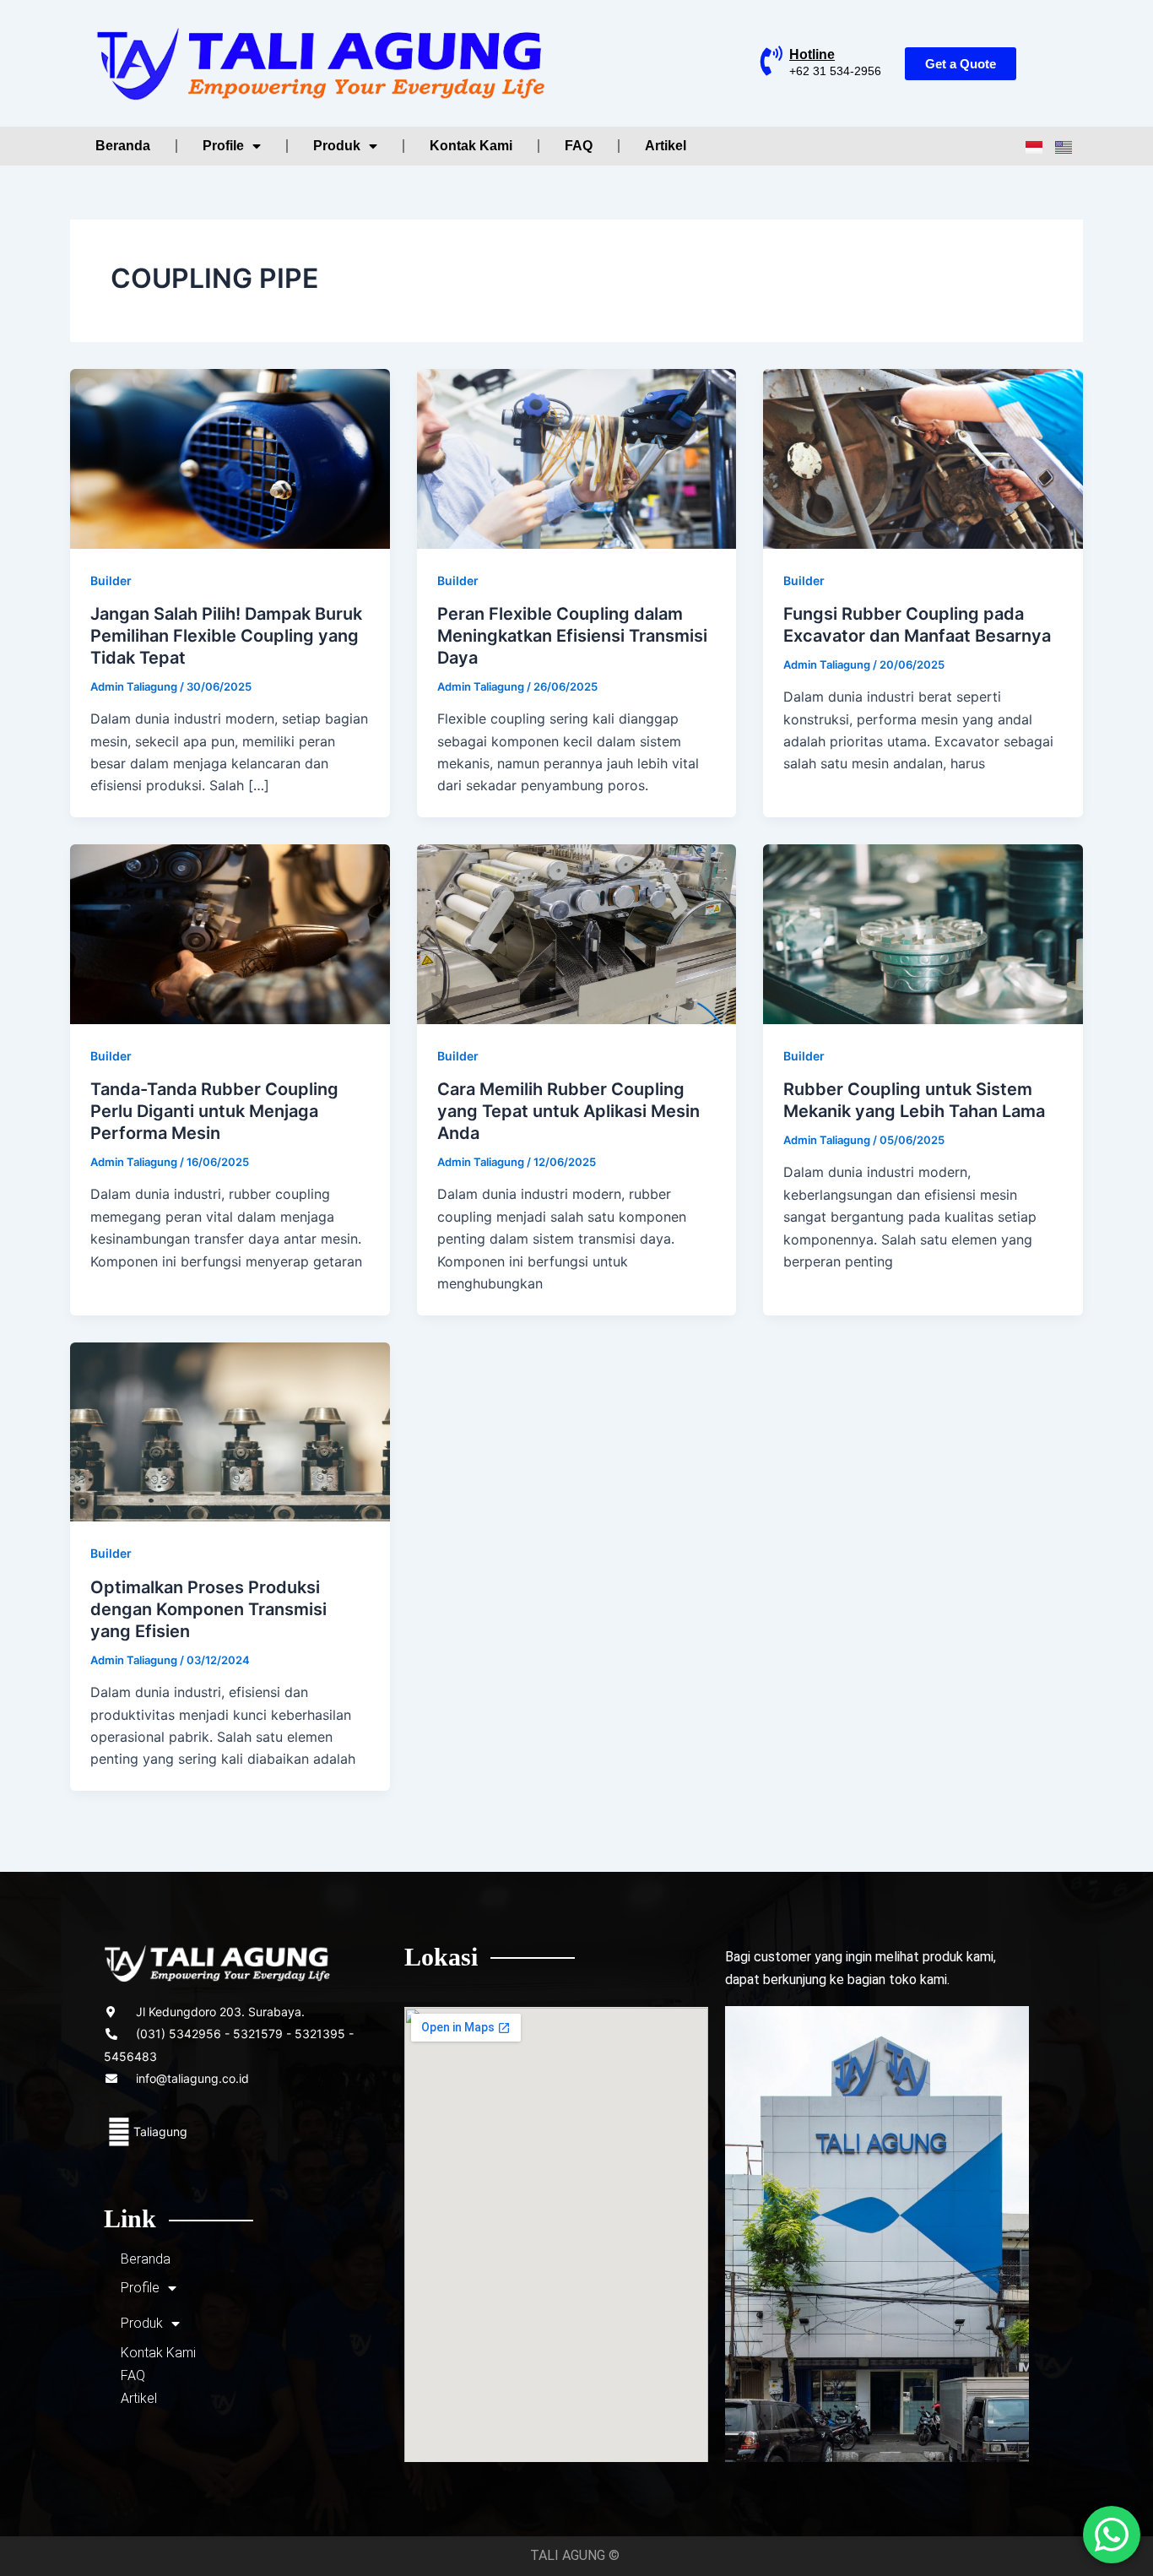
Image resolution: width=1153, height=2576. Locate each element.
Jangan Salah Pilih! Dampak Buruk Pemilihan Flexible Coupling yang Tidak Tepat (226, 636)
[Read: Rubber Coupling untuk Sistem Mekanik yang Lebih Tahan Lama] (923, 933)
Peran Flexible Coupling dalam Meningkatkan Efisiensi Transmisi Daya (572, 636)
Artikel (666, 146)
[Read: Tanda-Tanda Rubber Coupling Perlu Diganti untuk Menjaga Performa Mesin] (230, 933)
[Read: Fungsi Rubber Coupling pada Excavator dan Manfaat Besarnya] (923, 457)
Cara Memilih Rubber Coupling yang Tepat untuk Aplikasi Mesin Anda (568, 1111)
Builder (111, 580)
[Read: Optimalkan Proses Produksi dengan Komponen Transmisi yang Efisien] (230, 1430)
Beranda (123, 146)
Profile (223, 146)
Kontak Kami (471, 146)
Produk (337, 146)
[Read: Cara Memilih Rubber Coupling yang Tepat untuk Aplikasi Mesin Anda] (577, 933)
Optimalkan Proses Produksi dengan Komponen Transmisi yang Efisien (208, 1609)
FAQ (579, 146)
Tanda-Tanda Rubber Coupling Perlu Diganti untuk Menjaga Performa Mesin (214, 1111)
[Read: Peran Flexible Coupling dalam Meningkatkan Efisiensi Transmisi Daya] (577, 457)
